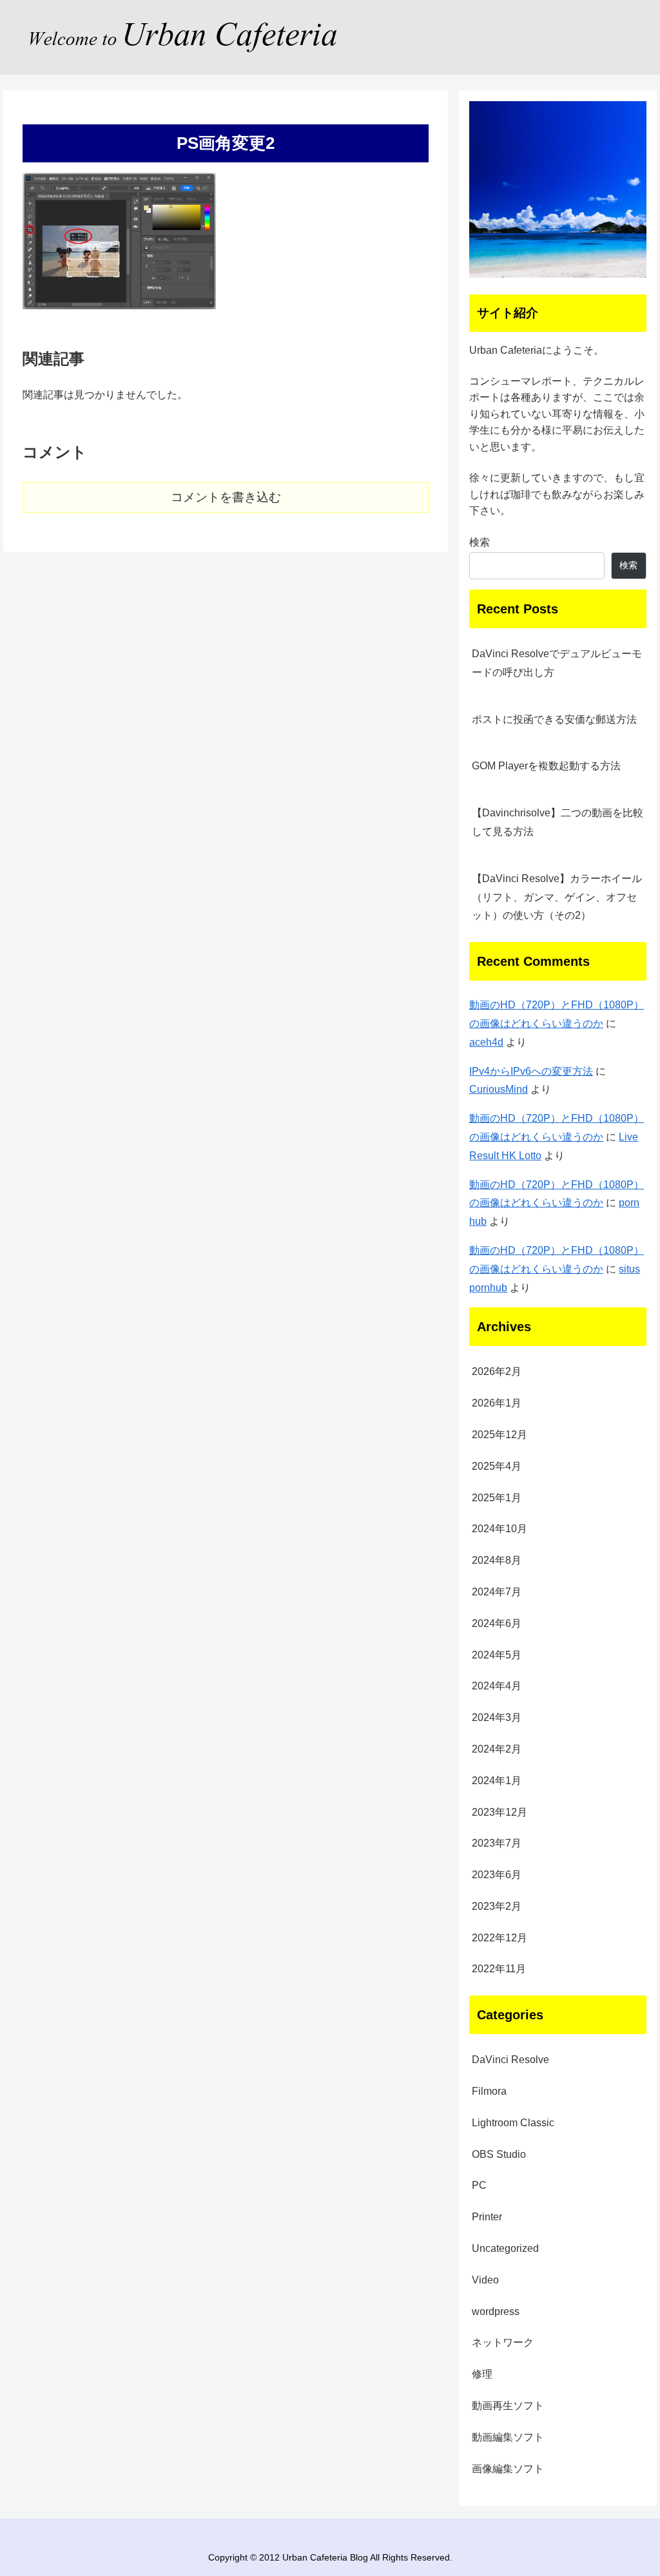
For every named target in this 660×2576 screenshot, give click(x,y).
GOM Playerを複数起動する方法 (546, 766)
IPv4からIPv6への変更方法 (531, 1071)
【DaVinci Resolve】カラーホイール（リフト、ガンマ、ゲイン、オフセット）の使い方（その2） (557, 897)
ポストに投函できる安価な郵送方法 (554, 719)
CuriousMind (499, 1089)
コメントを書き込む (226, 497)
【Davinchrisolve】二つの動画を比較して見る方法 (558, 822)
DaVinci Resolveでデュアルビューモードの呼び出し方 (557, 663)
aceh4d (486, 1042)
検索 (480, 542)
